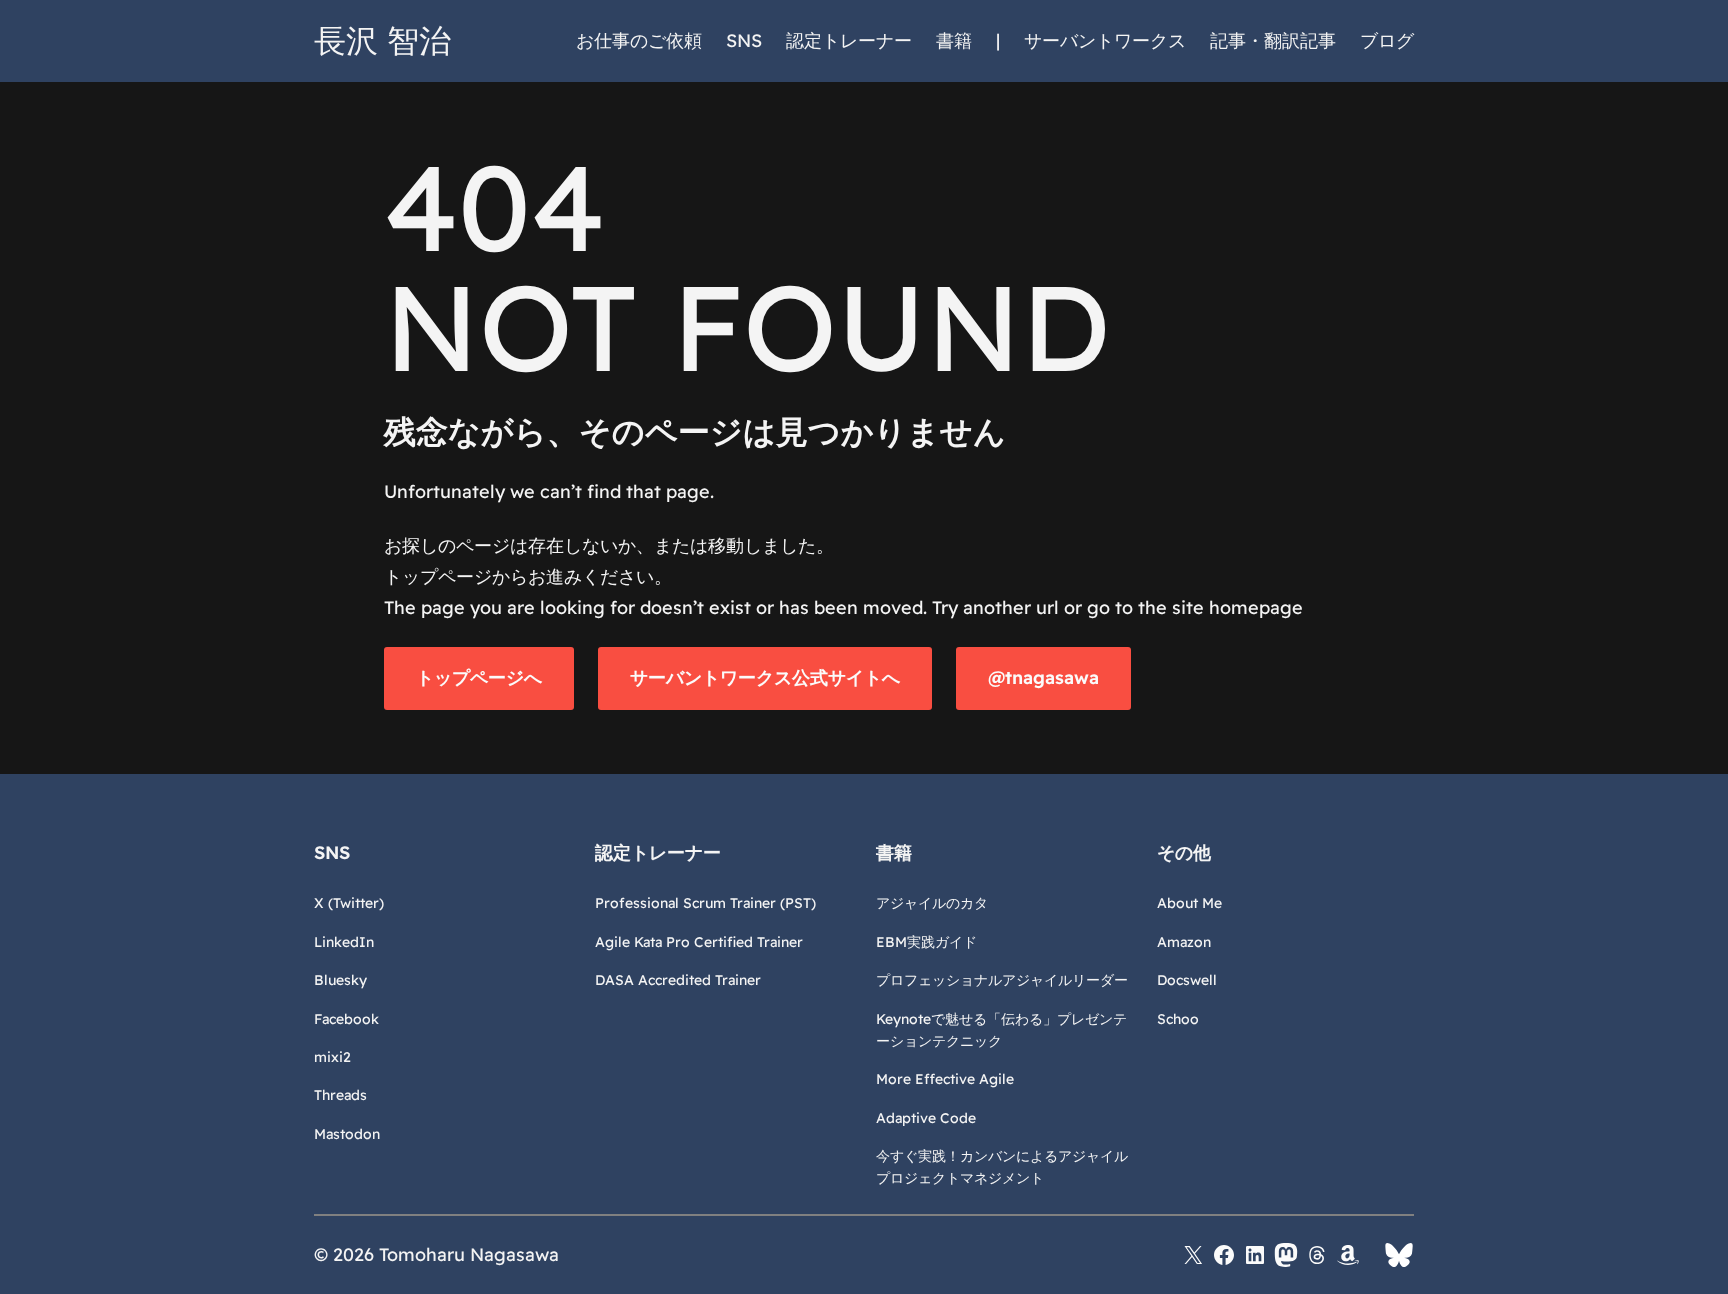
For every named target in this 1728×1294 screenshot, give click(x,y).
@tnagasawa (1043, 677)
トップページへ (479, 677)
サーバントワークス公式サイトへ (765, 677)
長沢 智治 (382, 40)
